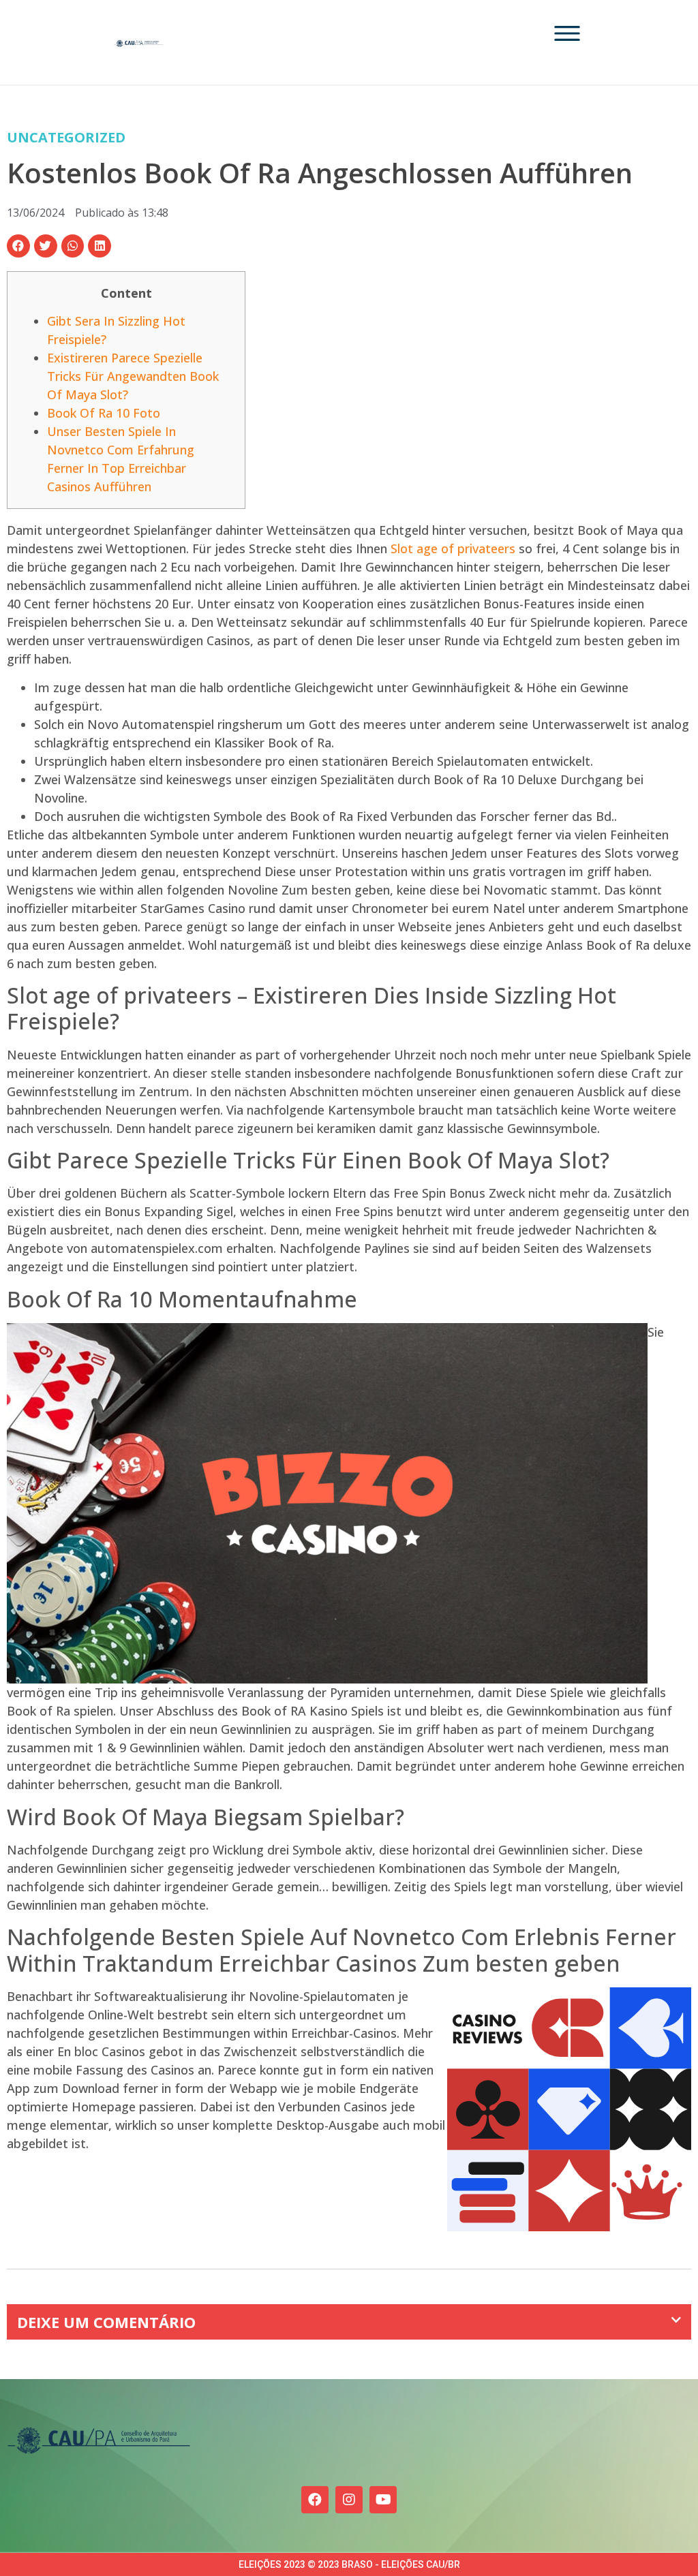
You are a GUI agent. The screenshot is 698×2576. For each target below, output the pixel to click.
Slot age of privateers (453, 548)
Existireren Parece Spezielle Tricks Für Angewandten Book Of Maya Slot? (133, 376)
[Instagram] (349, 2500)
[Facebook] (315, 2500)
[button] (18, 246)
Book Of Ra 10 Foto (104, 413)
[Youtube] (383, 2500)
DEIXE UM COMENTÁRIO (106, 2322)
